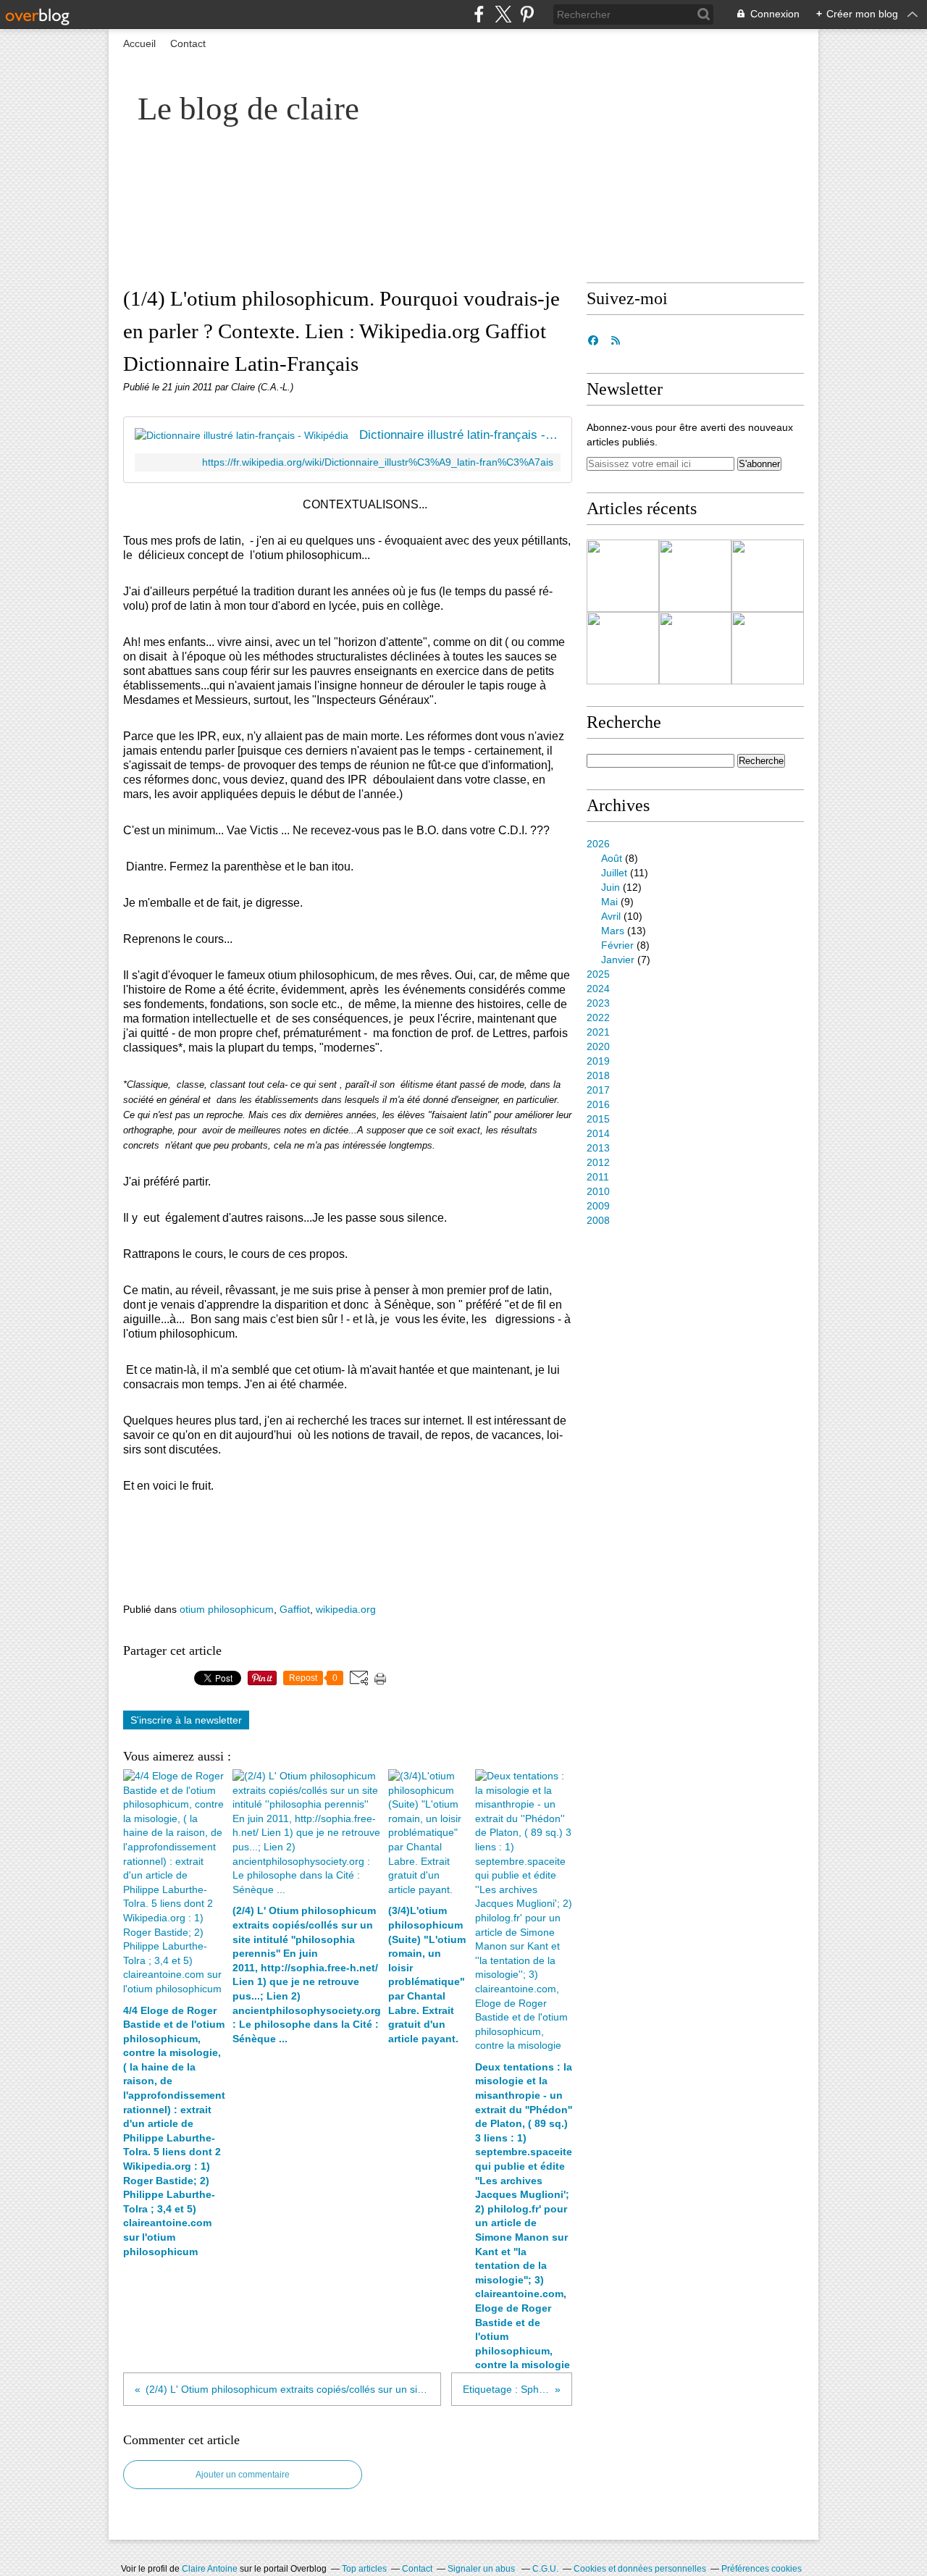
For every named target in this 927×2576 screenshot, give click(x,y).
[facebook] (479, 14)
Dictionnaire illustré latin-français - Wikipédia (460, 435)
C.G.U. (545, 2569)
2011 (598, 1177)
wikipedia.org (346, 1609)
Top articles (364, 2569)
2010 (598, 1191)
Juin (611, 887)
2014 (598, 1133)
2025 (598, 974)
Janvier (618, 960)
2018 (598, 1075)
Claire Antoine (210, 2569)
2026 (598, 844)
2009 (598, 1206)
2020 (598, 1046)
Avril (611, 916)
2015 (598, 1119)
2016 (598, 1104)
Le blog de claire (248, 109)
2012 (598, 1162)
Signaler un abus (482, 2569)
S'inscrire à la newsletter (186, 1720)
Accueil (139, 43)
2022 (598, 1018)
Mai (609, 902)
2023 (598, 1003)
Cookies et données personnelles (640, 2569)
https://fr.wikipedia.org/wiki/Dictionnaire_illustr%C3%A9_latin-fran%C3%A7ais (378, 462)
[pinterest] (527, 14)
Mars (613, 931)
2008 (598, 1220)
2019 (598, 1061)
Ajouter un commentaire (243, 2475)
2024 (598, 989)
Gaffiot (295, 1609)
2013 (598, 1148)
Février (617, 945)
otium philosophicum (227, 1609)
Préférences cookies (762, 2569)
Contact (188, 43)
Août (612, 858)
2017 (598, 1090)
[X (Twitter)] (503, 14)
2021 (598, 1032)
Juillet (614, 873)
